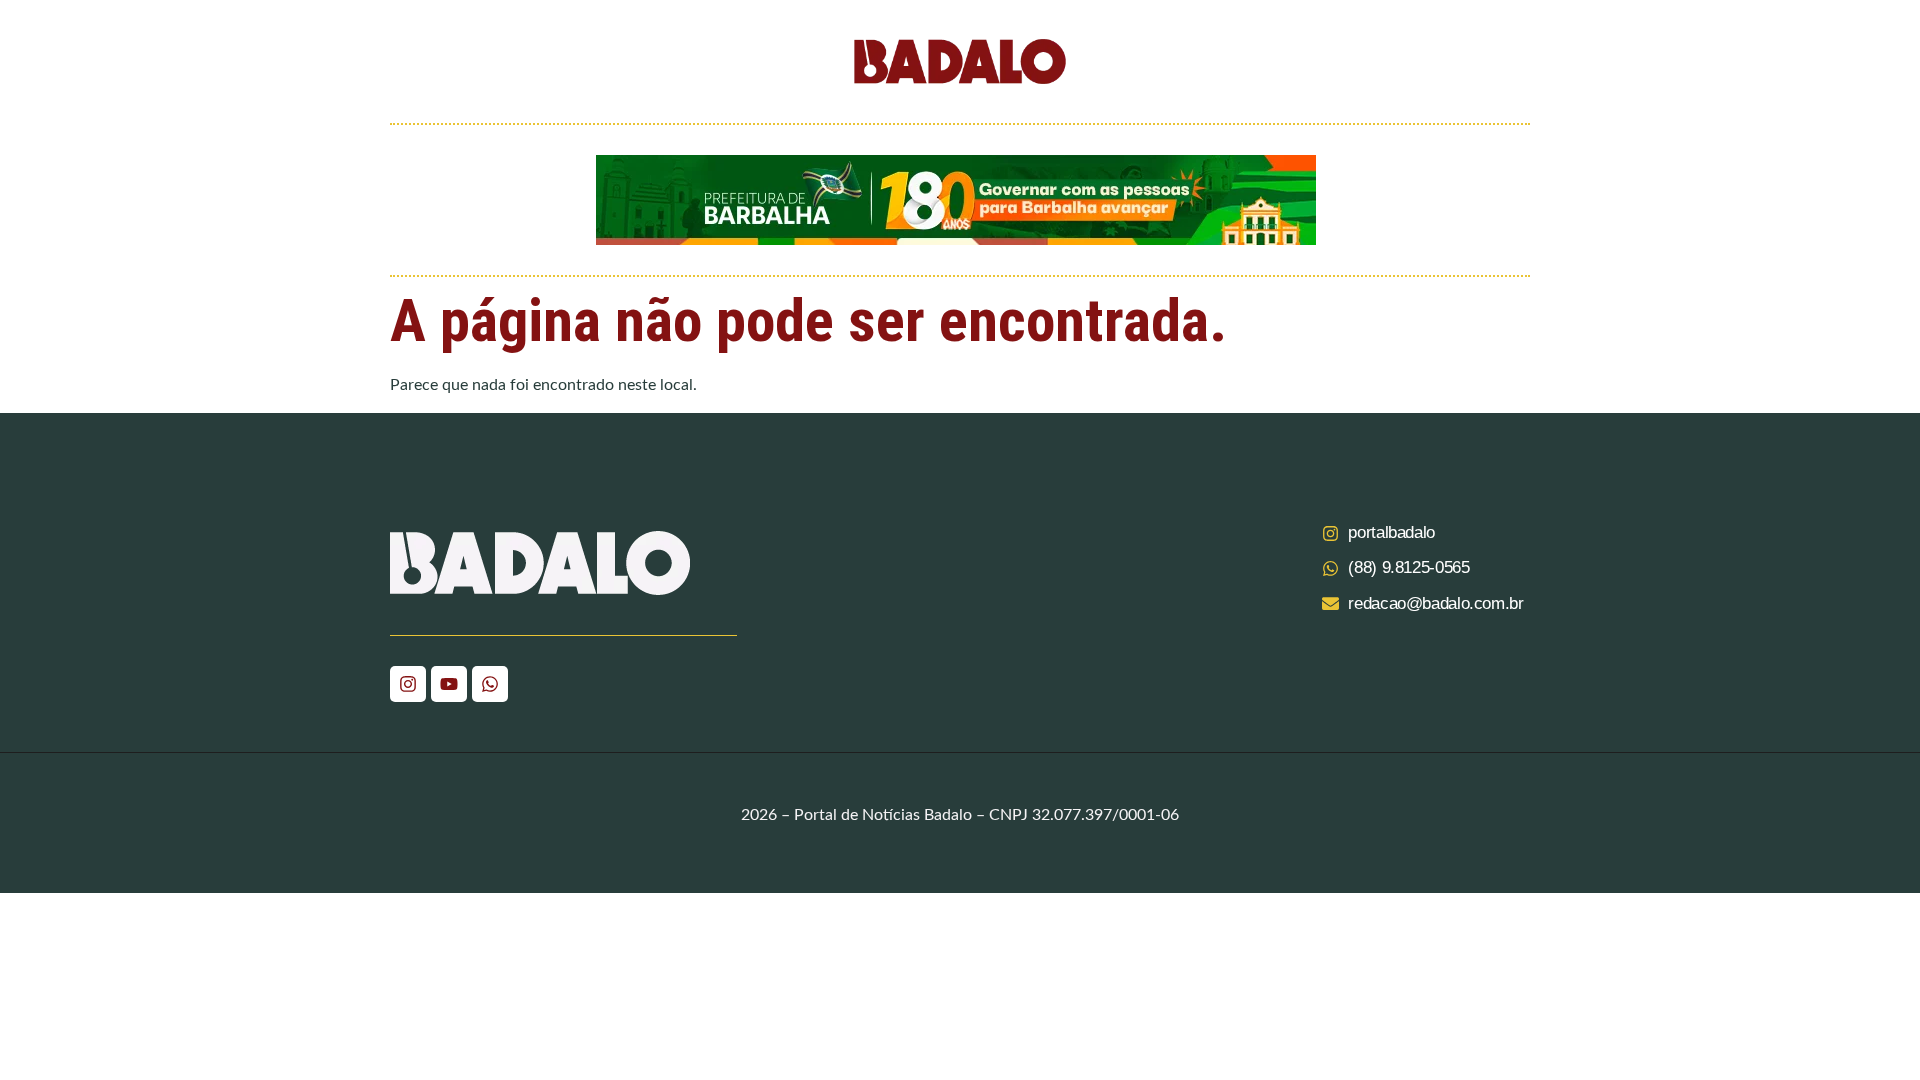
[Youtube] (449, 684)
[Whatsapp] (490, 684)
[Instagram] (408, 684)
